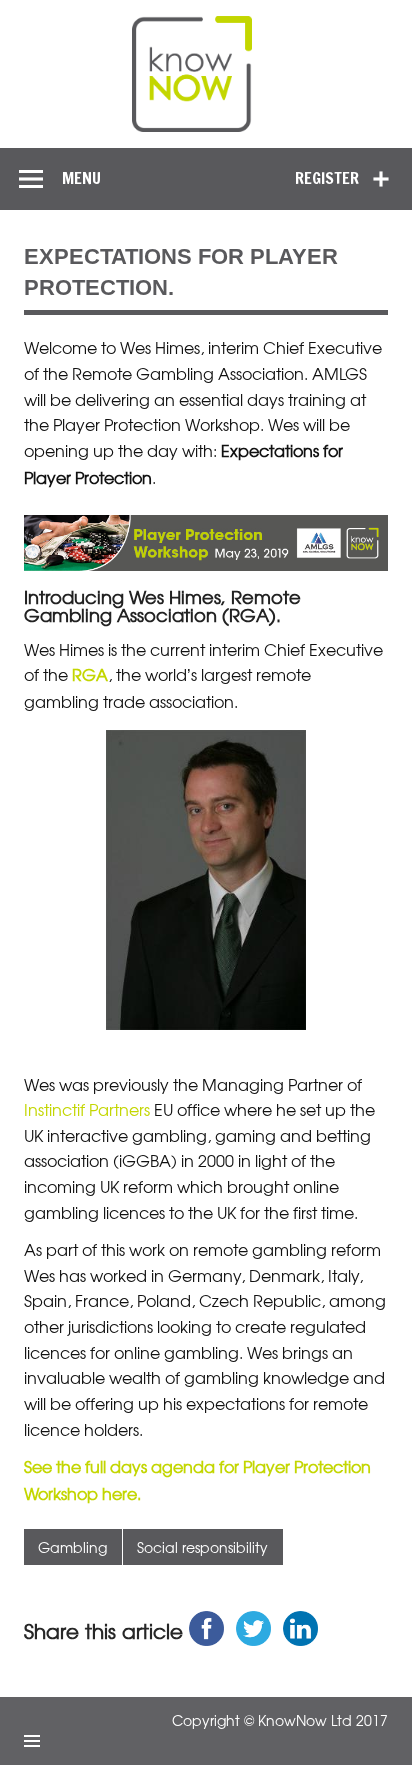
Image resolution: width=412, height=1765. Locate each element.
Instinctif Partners (87, 1109)
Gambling (72, 1546)
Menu (81, 178)
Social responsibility (202, 1546)
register (327, 178)
